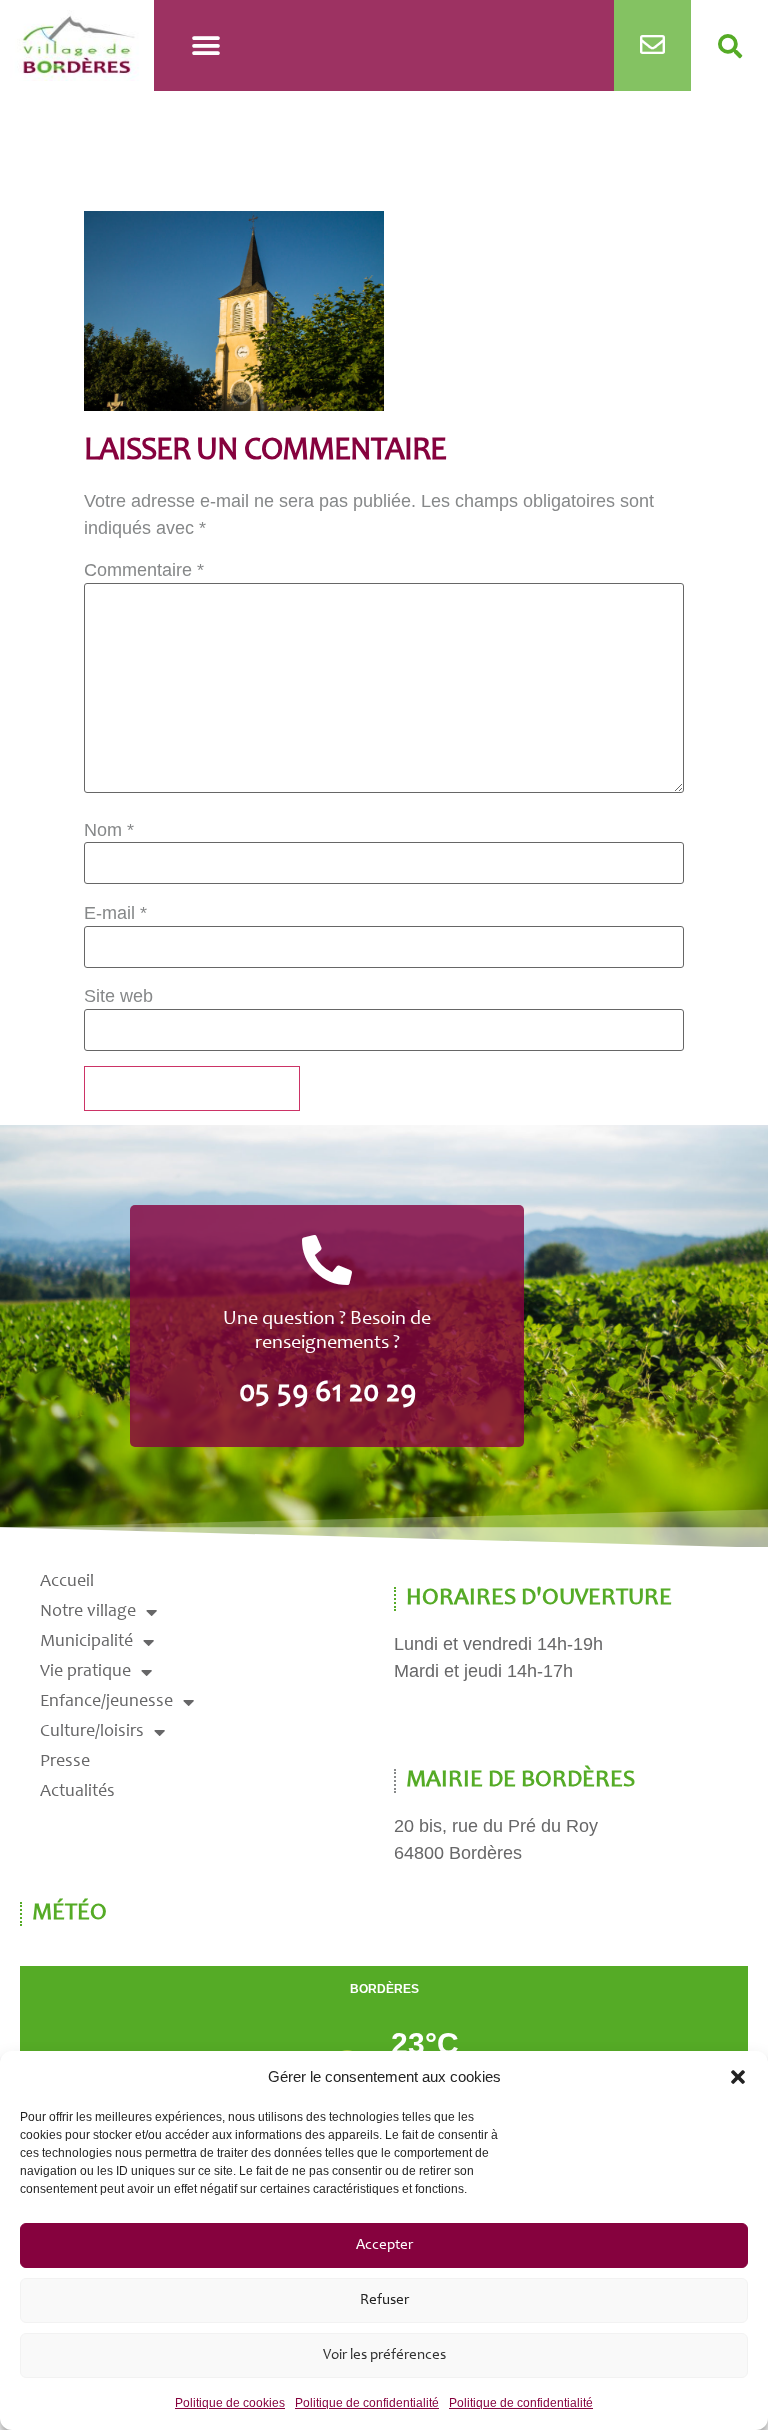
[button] (738, 2077)
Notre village (88, 1612)
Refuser (384, 2300)
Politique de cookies (230, 2403)
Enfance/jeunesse (106, 1702)
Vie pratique (85, 1672)
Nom (109, 830)
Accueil (67, 1582)
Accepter (384, 2245)
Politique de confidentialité (367, 2403)
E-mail (115, 913)
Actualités (77, 1792)
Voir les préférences (384, 2355)
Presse (65, 1762)
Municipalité (86, 1642)
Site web (118, 996)
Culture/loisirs (92, 1732)
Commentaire (144, 570)
